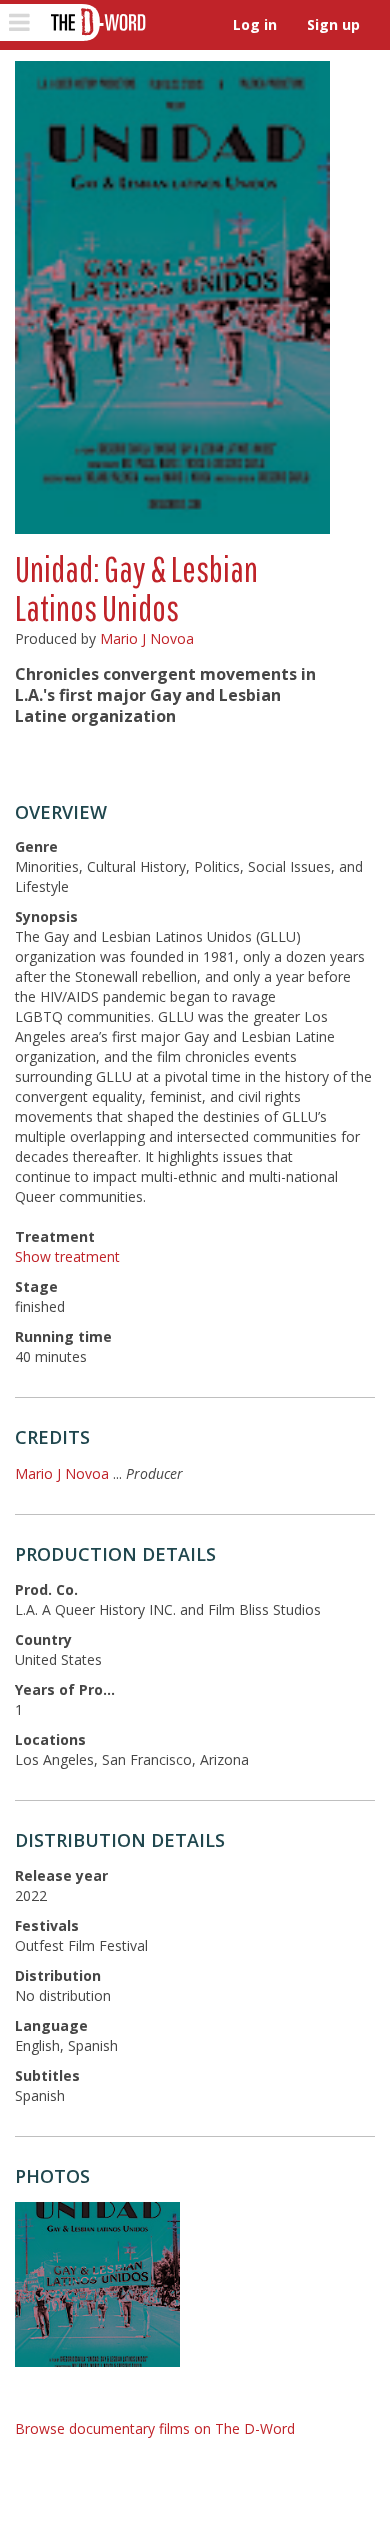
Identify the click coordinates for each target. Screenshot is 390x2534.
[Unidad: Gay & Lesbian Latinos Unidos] (97, 2284)
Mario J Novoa (147, 638)
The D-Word (96, 22)
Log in (255, 24)
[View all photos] (172, 297)
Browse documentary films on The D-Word (155, 2428)
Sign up (333, 24)
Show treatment (67, 1256)
